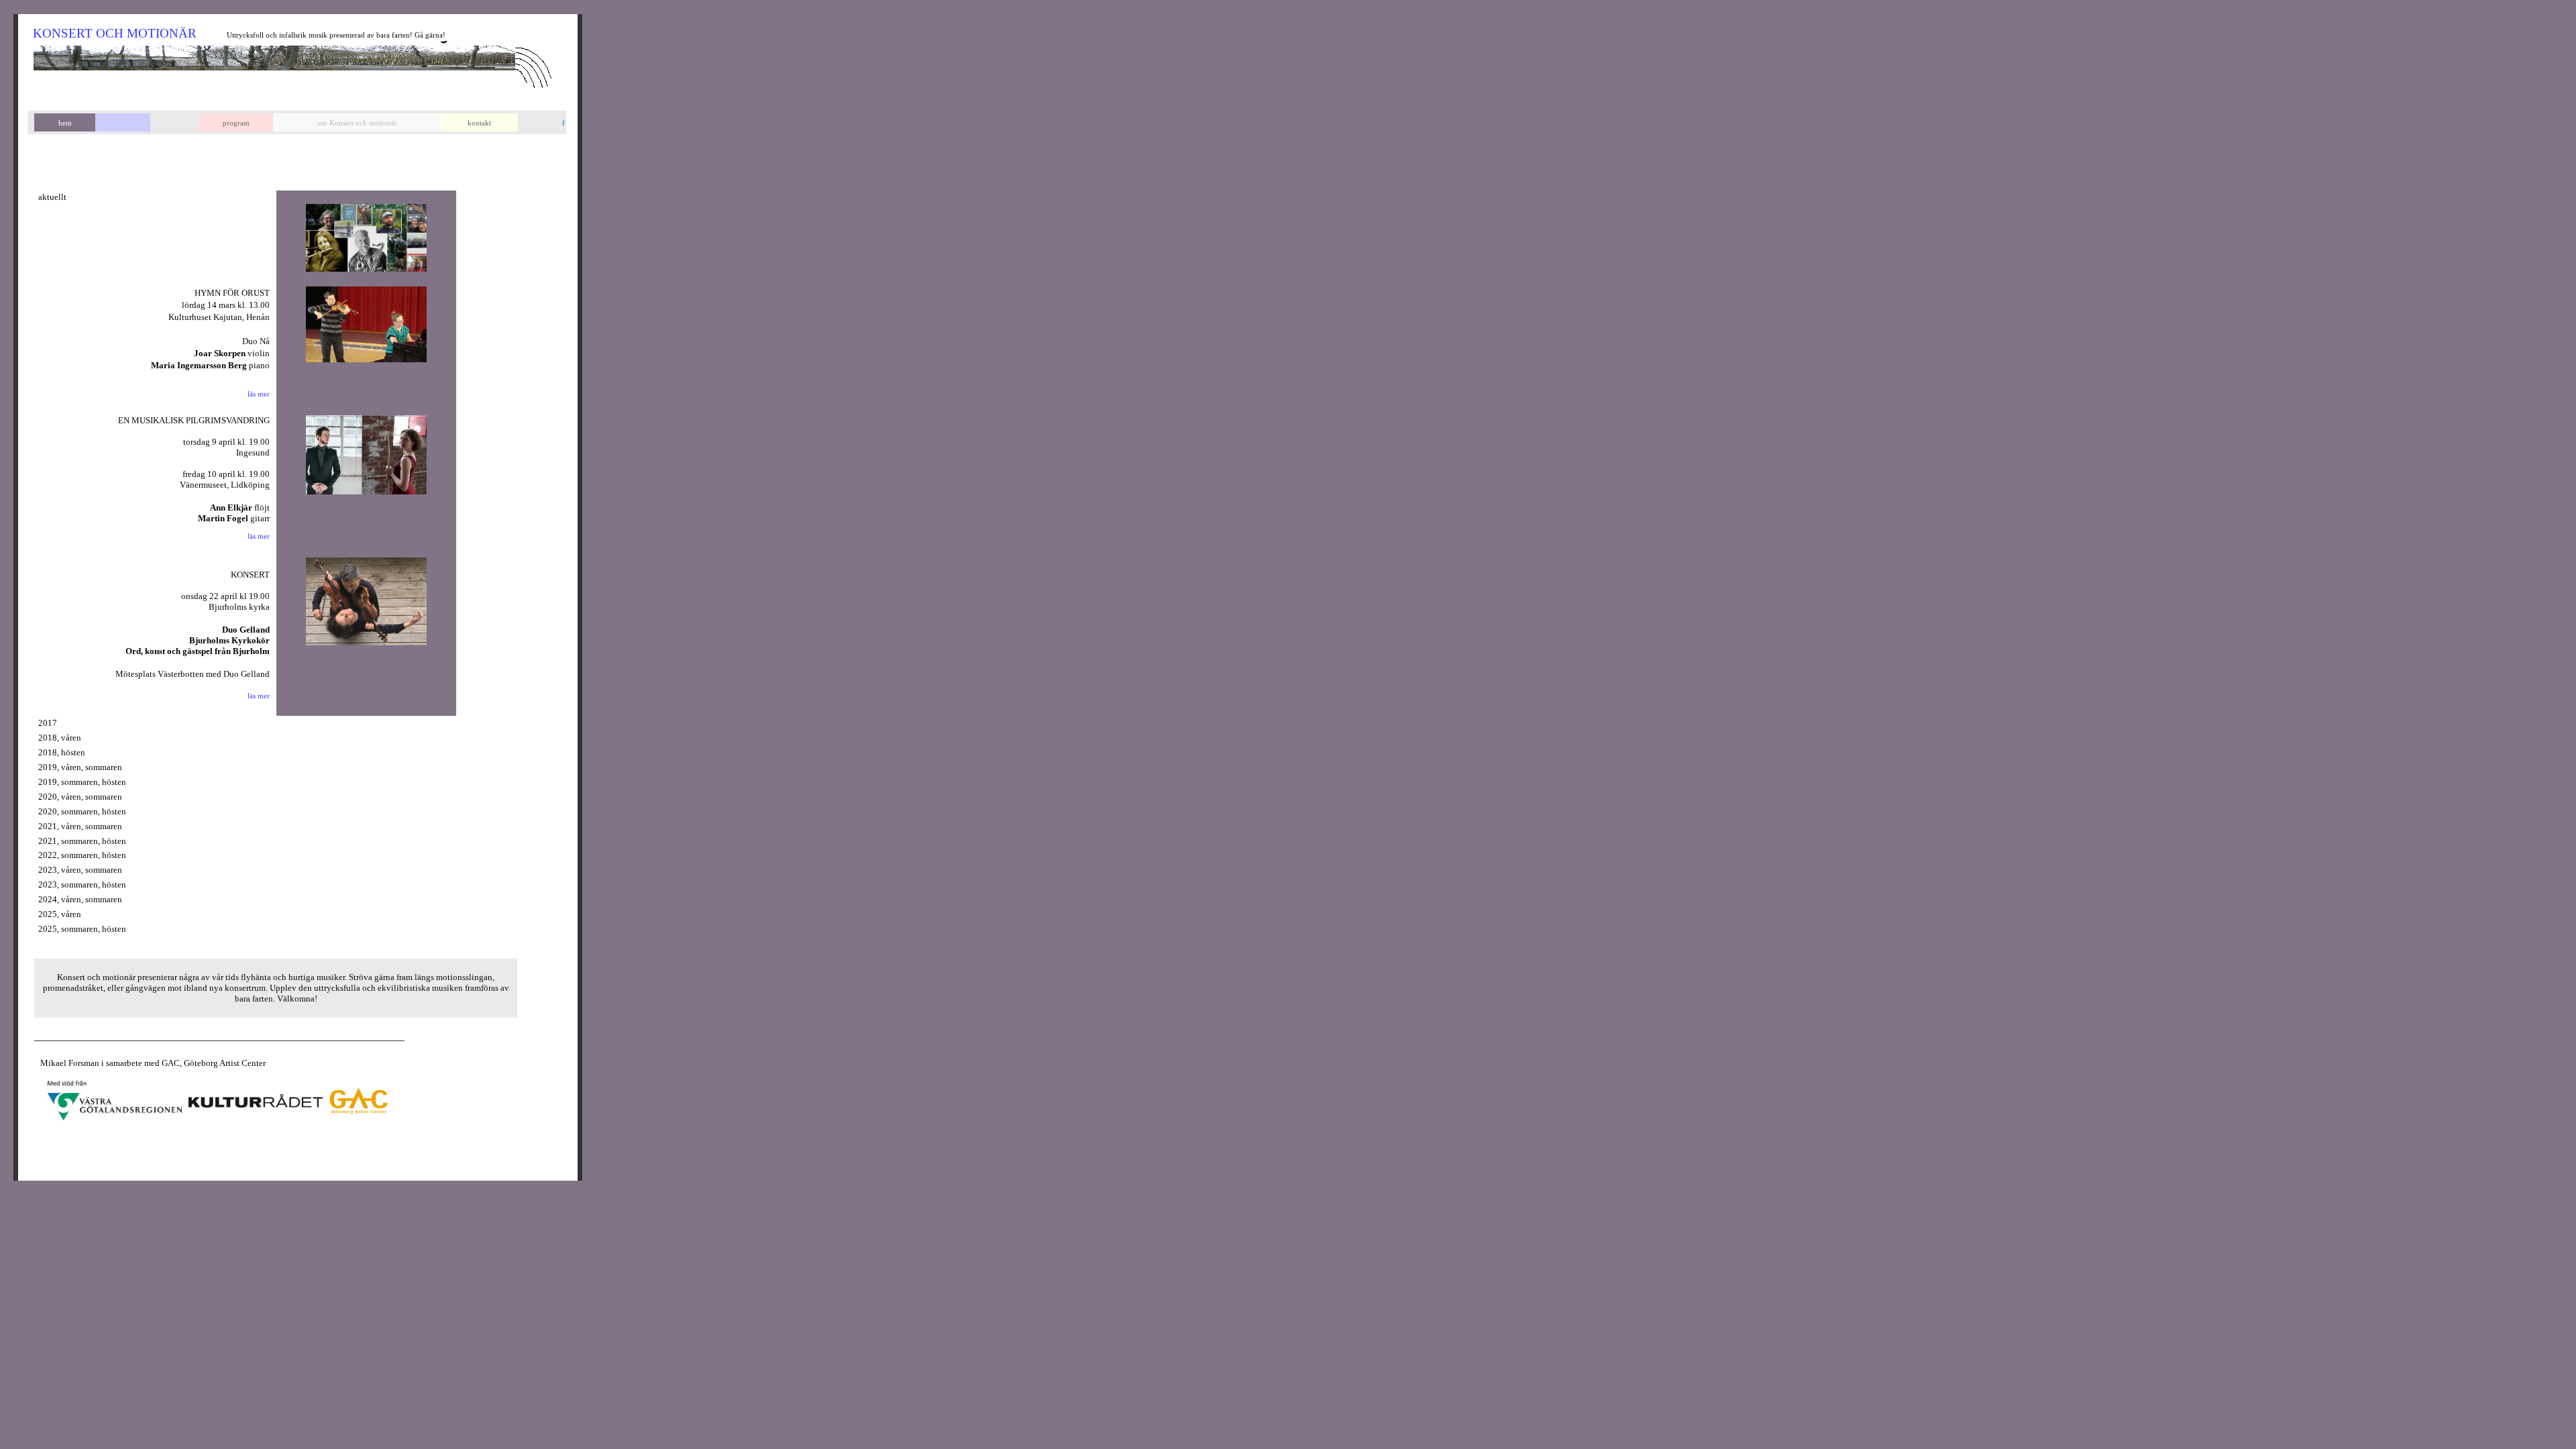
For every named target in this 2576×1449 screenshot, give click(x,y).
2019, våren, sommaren (80, 767)
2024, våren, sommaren (80, 899)
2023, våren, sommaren (80, 870)
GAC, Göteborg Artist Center (214, 1063)
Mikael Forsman (67, 1063)
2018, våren (60, 738)
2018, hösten (62, 752)
